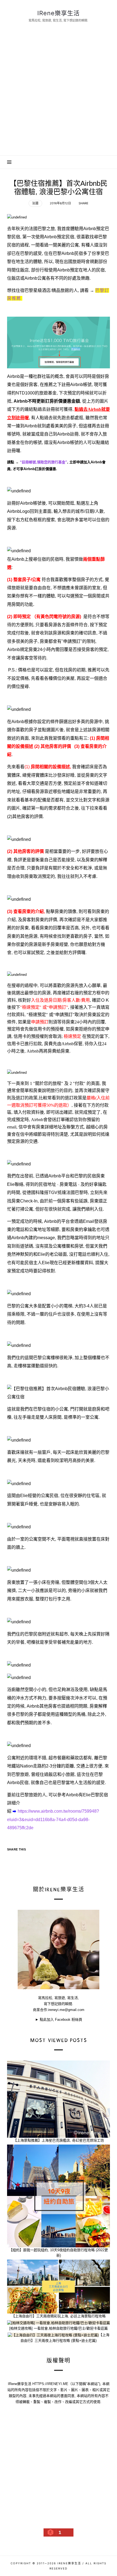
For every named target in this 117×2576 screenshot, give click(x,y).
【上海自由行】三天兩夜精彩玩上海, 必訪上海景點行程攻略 (59, 2316)
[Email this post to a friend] (44, 1859)
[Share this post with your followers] (23, 1859)
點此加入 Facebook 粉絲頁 (61, 2020)
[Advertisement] (59, 94)
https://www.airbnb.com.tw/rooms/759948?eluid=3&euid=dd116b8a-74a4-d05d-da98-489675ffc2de (53, 1819)
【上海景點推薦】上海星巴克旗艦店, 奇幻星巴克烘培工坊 (58, 2140)
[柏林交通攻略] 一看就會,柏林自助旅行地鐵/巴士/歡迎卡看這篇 (59, 2328)
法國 (35, 203)
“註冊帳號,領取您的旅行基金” (44, 462)
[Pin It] (33, 1859)
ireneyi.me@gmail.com (66, 2010)
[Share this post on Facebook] (12, 1859)
